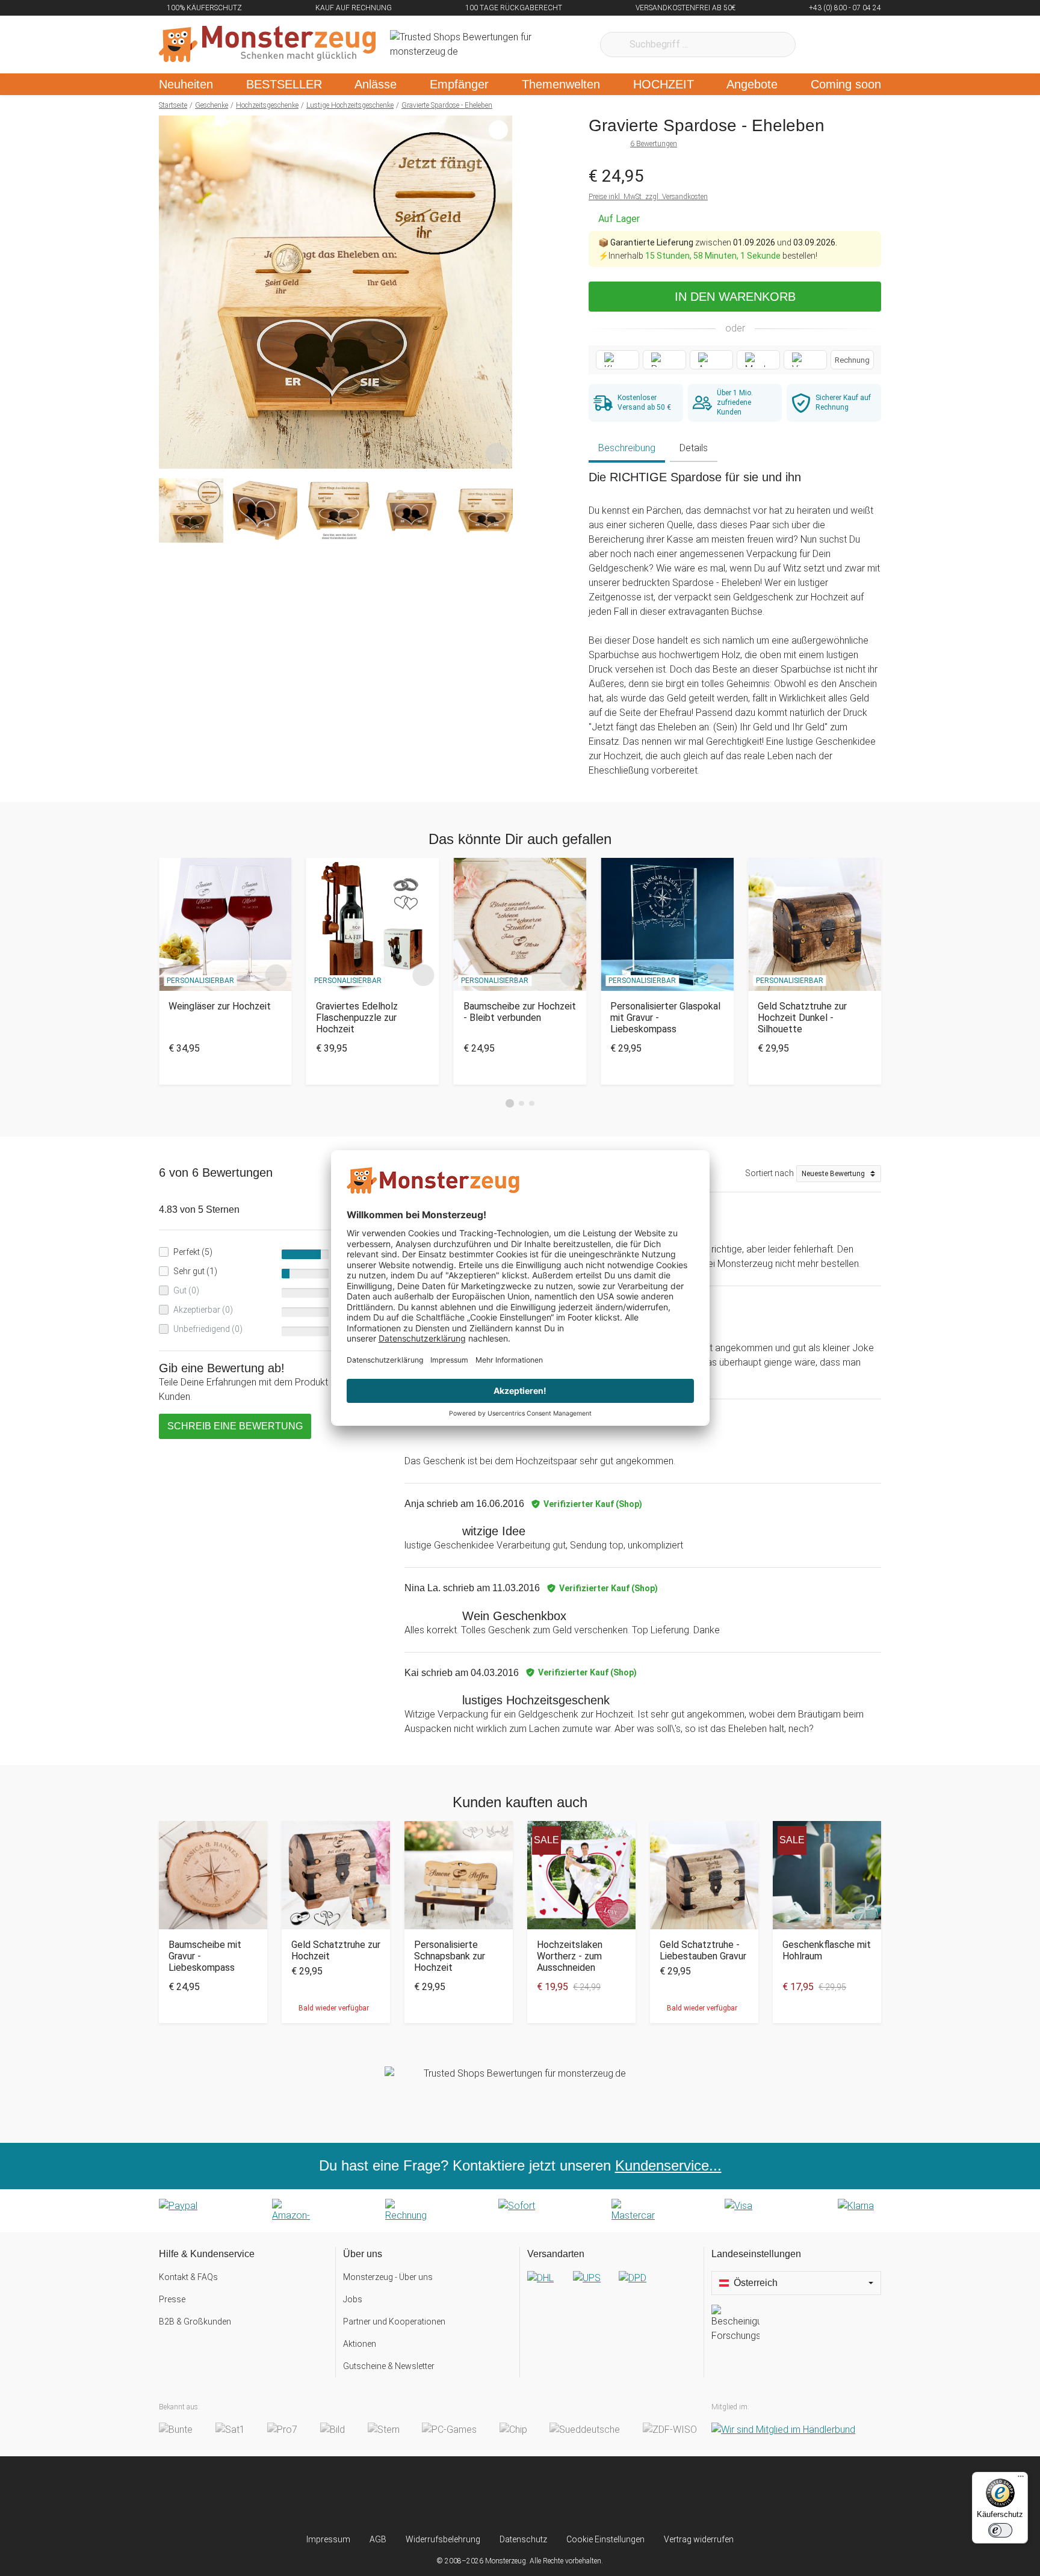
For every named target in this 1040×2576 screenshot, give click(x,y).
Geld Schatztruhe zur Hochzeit (336, 1950)
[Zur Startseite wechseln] (267, 45)
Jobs (353, 2299)
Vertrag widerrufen (699, 2539)
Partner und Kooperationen (394, 2322)
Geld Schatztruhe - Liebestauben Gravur (703, 1950)
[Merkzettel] (821, 45)
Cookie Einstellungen (605, 2539)
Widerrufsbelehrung (443, 2539)
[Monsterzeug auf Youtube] (591, 2495)
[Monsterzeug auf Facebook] (496, 2495)
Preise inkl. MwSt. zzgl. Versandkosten (648, 197)
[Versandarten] (612, 2288)
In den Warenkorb (735, 297)
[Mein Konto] (856, 45)
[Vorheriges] (171, 292)
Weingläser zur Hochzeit (220, 1006)
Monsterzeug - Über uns (388, 2277)
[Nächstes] (500, 292)
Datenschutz (523, 2539)
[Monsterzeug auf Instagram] (449, 2495)
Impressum (328, 2539)
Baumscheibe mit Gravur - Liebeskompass (205, 1956)
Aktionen (360, 2344)
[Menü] (1021, 2479)
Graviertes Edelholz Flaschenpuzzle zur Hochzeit (357, 1018)
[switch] (1000, 2530)
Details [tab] (694, 448)
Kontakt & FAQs (188, 2277)
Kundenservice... (668, 2165)
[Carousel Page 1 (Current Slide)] (510, 1103)
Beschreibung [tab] (627, 448)
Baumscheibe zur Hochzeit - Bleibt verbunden (520, 1012)
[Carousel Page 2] (522, 1104)
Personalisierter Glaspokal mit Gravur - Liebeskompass (665, 1018)
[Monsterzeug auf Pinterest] (544, 2495)
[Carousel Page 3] (532, 1104)
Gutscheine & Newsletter (389, 2366)
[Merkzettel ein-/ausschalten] (497, 453)
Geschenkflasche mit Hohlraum (827, 1950)
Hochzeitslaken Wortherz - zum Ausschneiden (570, 1956)
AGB (378, 2539)
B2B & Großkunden (195, 2322)
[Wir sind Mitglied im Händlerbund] (783, 2430)
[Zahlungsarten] (520, 2211)
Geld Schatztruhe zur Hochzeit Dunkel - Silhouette (802, 1018)
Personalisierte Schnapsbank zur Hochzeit (450, 1956)
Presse (172, 2299)
